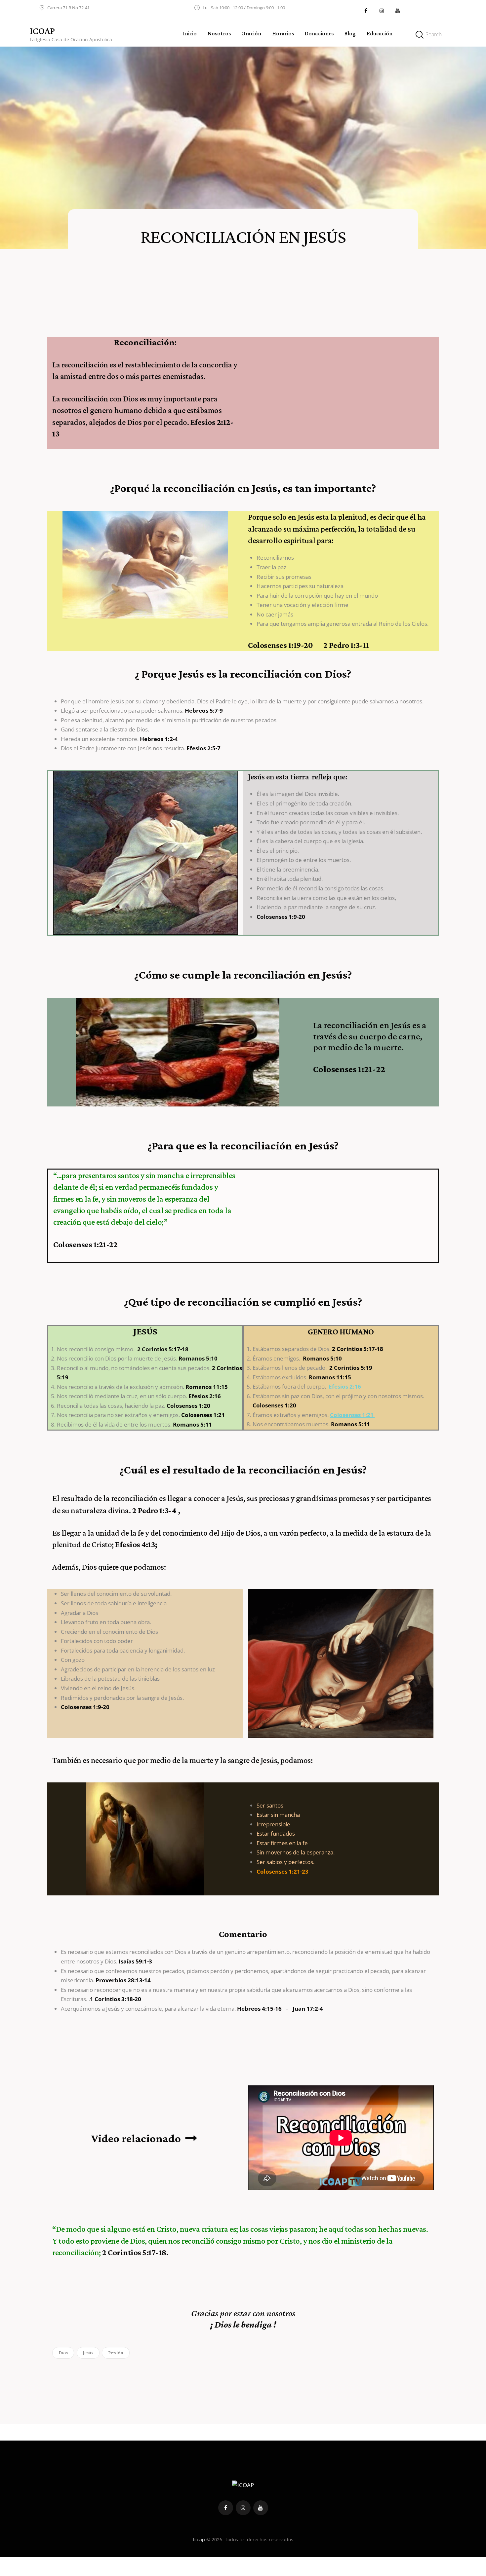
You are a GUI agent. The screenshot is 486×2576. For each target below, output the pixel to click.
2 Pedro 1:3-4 (154, 1510)
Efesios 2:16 (205, 1396)
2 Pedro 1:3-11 (346, 645)
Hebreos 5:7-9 (204, 710)
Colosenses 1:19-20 (286, 645)
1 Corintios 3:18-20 (116, 1999)
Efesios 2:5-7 (203, 748)
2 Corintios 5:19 (351, 1368)
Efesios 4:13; (136, 1544)
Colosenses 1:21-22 (85, 1244)
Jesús (88, 2353)
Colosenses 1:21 (203, 1415)
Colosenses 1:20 (188, 1406)
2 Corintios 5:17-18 (163, 1349)
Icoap (199, 2539)
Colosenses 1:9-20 (281, 917)
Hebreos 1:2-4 (159, 739)
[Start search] (420, 35)
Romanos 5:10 (198, 1358)
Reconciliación (144, 342)
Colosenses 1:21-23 (283, 1871)
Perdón (116, 2353)
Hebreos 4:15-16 (260, 2009)
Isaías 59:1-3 (135, 1961)
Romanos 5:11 (192, 1424)
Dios (63, 2353)
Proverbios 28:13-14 (123, 1980)
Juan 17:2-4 (308, 2009)
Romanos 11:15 (207, 1387)
